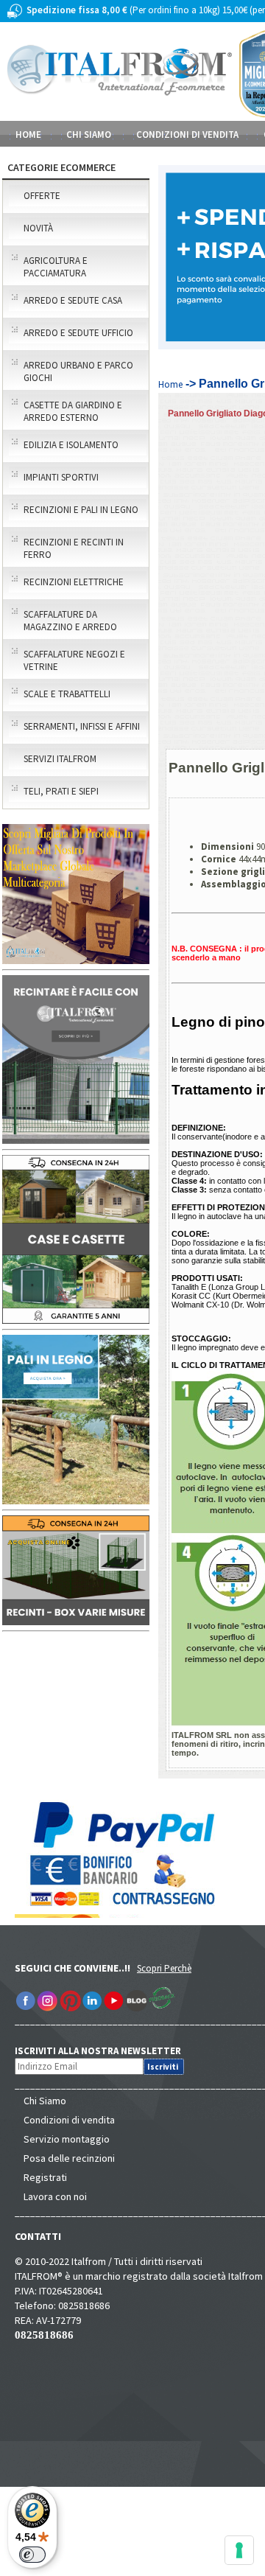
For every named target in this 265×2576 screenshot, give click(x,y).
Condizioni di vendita (69, 2120)
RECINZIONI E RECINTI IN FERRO (74, 548)
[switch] (32, 2555)
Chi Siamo (45, 2101)
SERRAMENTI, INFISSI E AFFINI (82, 726)
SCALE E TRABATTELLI (67, 694)
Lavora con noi (55, 2196)
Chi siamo (89, 135)
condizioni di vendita (187, 135)
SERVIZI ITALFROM (60, 759)
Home (28, 135)
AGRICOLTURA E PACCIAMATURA (56, 267)
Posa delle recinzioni (69, 2158)
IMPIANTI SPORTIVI (61, 477)
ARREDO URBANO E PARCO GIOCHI (78, 371)
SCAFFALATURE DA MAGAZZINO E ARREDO (70, 621)
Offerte (42, 196)
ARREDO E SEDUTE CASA (73, 300)
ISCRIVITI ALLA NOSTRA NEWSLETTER (106, 2051)
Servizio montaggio (67, 2139)
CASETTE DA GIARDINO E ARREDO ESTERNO (73, 411)
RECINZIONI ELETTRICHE (74, 582)
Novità (38, 228)
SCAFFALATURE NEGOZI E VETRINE (74, 660)
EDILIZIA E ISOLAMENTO (71, 445)
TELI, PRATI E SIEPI (61, 791)
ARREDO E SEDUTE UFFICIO (78, 333)
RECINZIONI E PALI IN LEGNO (81, 510)
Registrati (45, 2177)
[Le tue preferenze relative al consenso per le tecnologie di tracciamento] (239, 2550)
